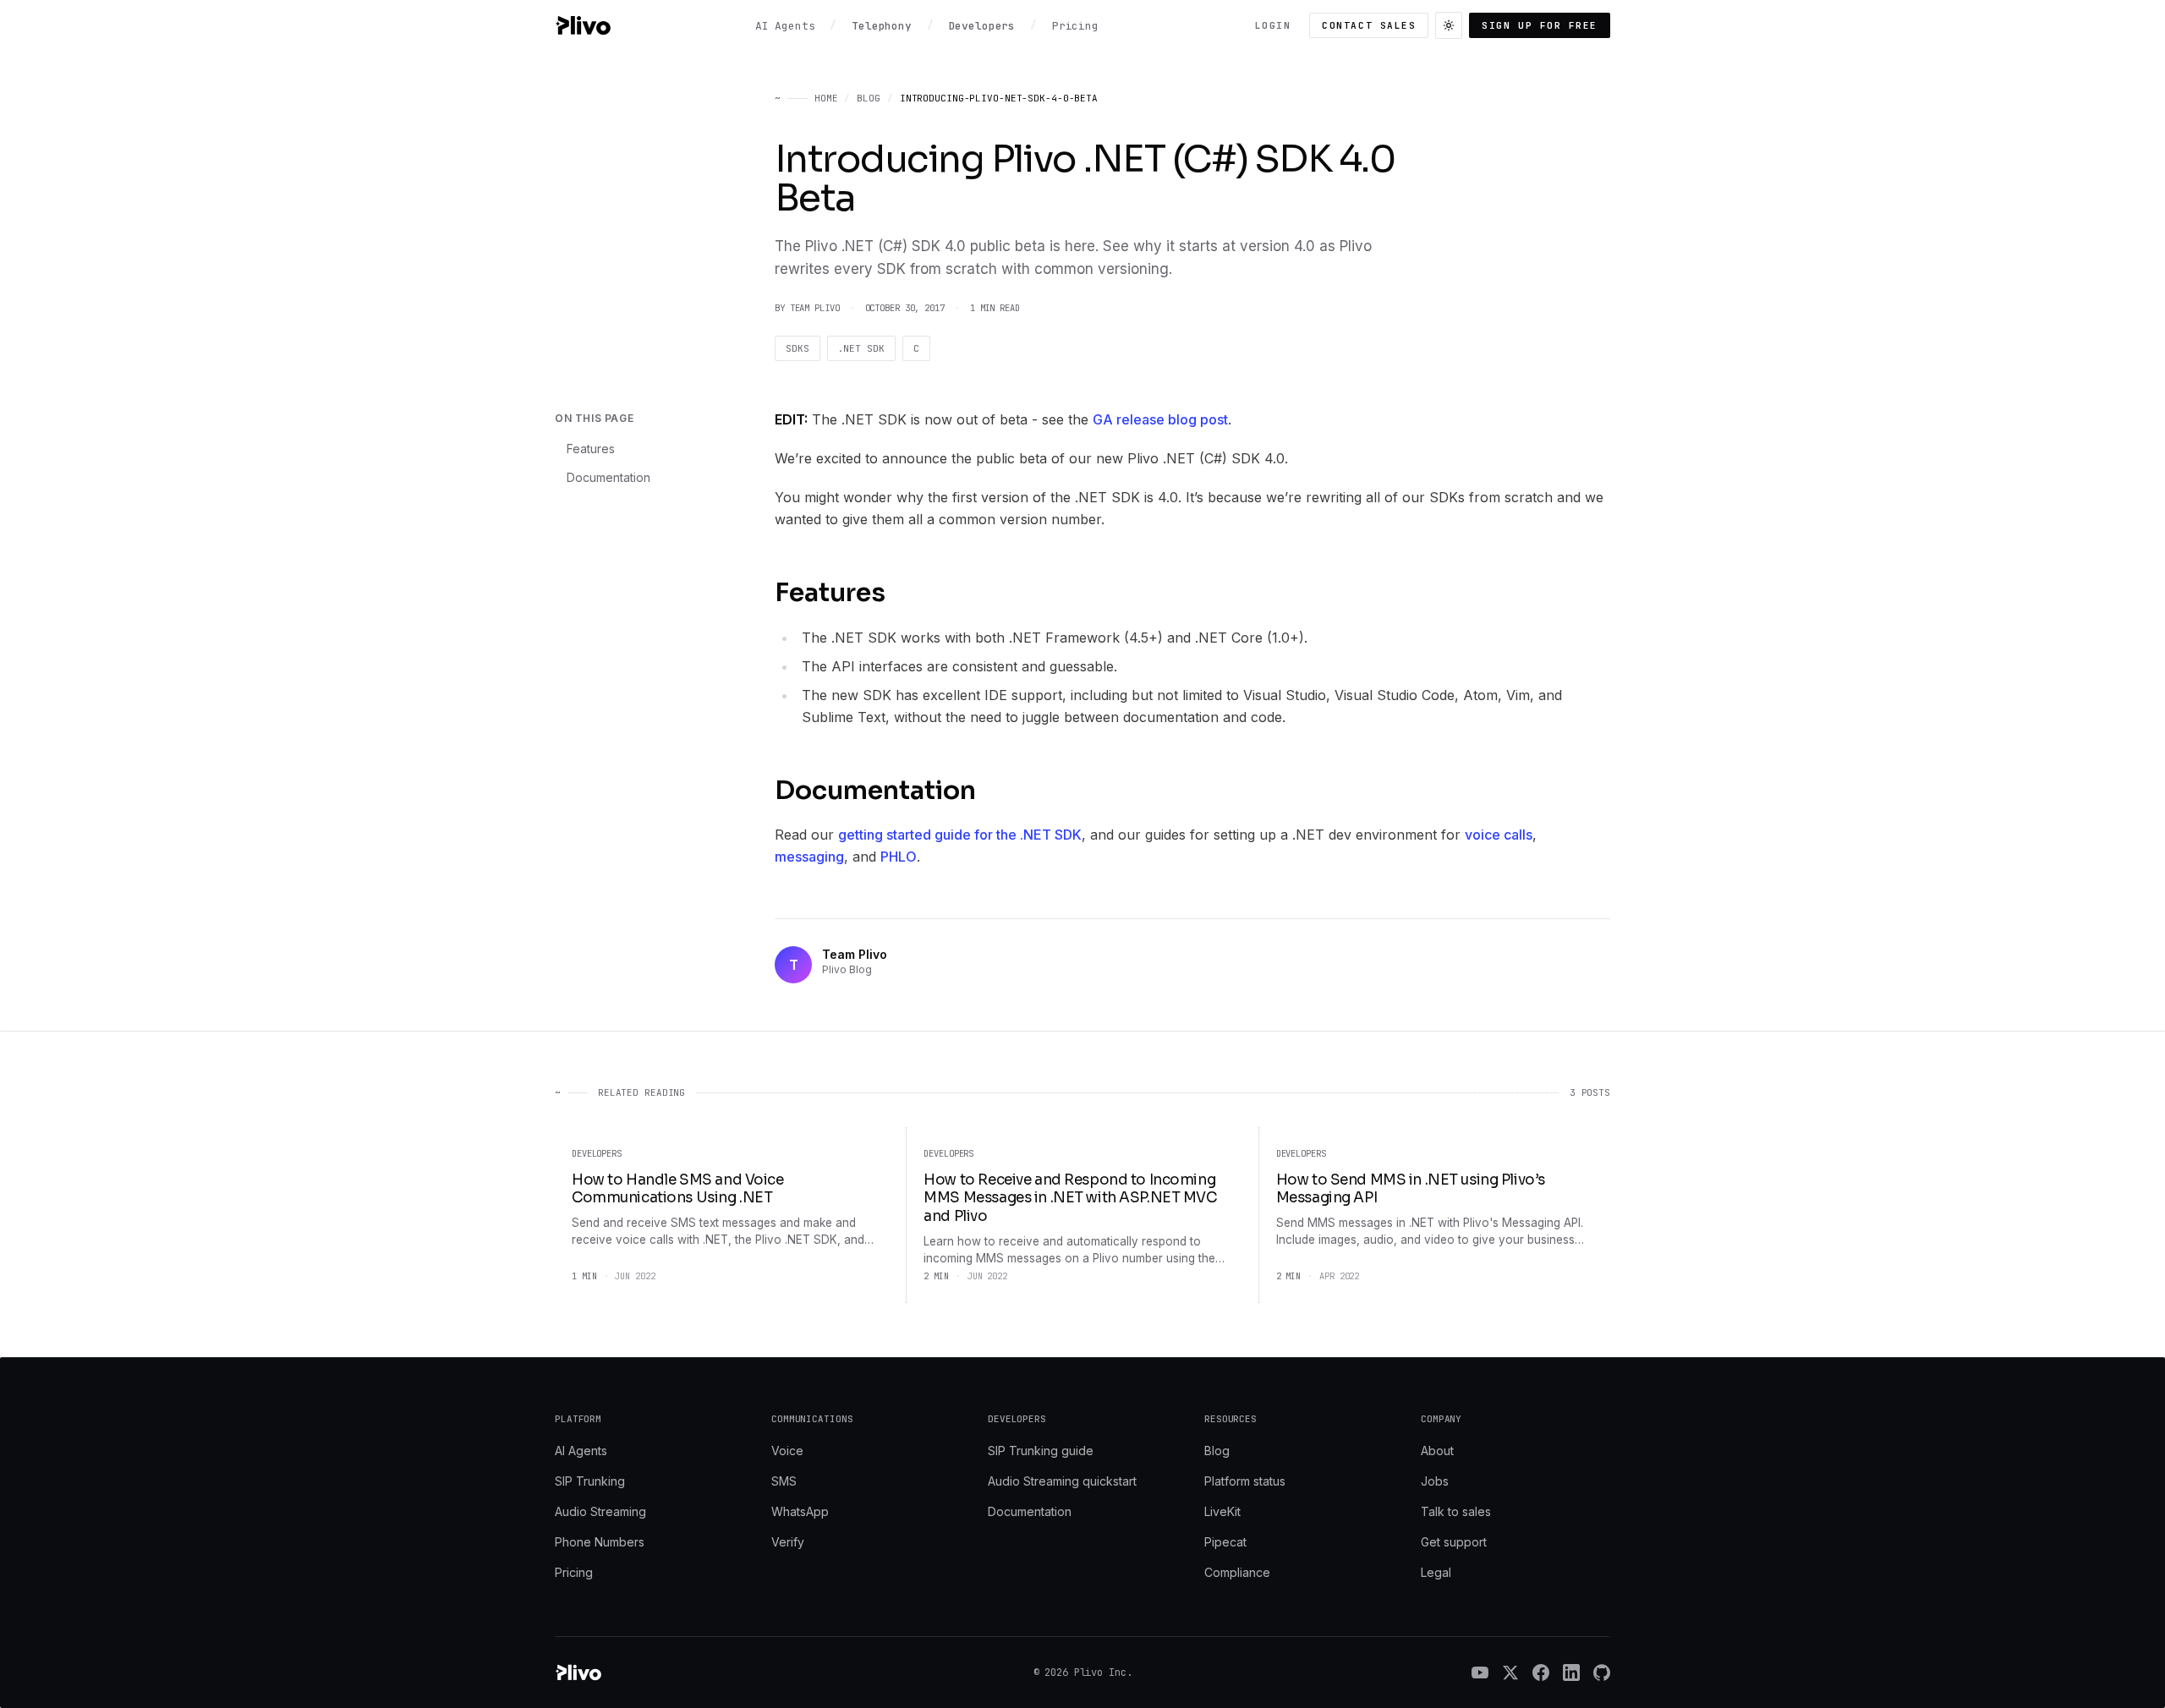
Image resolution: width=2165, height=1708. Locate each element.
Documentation (608, 477)
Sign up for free (1540, 25)
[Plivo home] (583, 25)
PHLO (899, 857)
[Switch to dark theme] (1449, 25)
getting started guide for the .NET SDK (960, 835)
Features (591, 449)
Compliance (1237, 1572)
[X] (1510, 1672)
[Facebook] (1541, 1672)
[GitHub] (1602, 1672)
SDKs (797, 348)
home (826, 98)
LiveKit (1222, 1511)
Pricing (574, 1572)
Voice (787, 1451)
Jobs (1435, 1481)
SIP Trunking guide (1041, 1451)
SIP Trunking (590, 1481)
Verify (788, 1542)
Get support (1454, 1542)
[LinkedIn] (1571, 1672)
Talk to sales (1456, 1511)
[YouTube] (1480, 1672)
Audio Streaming (600, 1511)
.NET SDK (861, 348)
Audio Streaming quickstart (1062, 1481)
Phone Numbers (600, 1542)
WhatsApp (800, 1511)
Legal (1436, 1572)
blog (869, 98)
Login (1273, 25)
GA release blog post (1160, 419)
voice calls (1499, 835)
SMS (784, 1481)
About (1437, 1451)
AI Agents (581, 1451)
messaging (809, 857)
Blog (1217, 1451)
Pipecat (1225, 1542)
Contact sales (1369, 25)
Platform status (1245, 1481)
